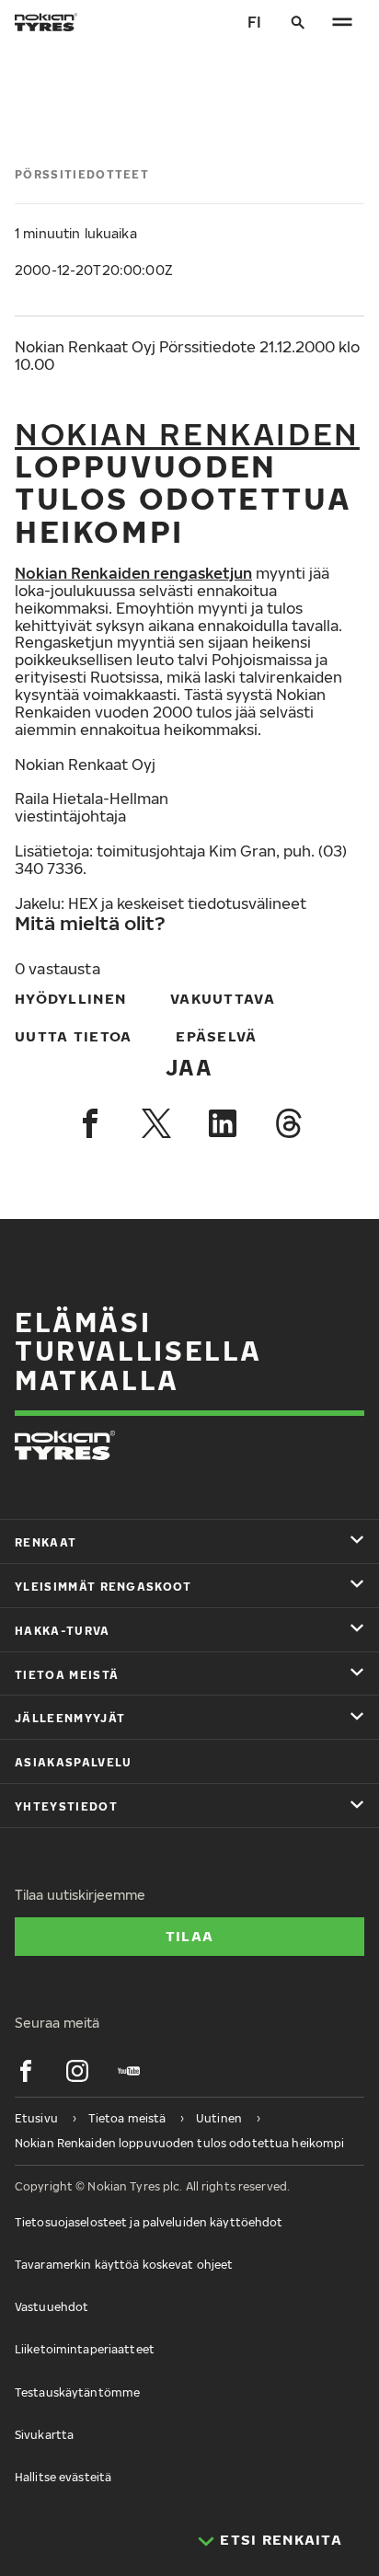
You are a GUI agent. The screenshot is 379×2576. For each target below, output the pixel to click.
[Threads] (289, 1123)
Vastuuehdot (52, 2307)
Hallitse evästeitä (63, 2477)
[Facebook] (90, 1123)
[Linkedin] (223, 1123)
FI (254, 22)
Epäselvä (216, 1036)
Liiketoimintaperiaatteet (85, 2349)
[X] (156, 1123)
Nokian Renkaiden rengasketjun (133, 573)
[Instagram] (77, 2071)
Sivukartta (44, 2435)
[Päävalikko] (342, 22)
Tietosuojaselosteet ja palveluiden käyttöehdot (149, 2222)
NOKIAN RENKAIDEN (187, 433)
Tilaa (189, 1936)
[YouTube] (129, 2071)
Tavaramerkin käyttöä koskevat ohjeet (124, 2265)
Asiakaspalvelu (73, 1762)
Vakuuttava (223, 998)
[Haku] (298, 22)
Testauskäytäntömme (77, 2392)
